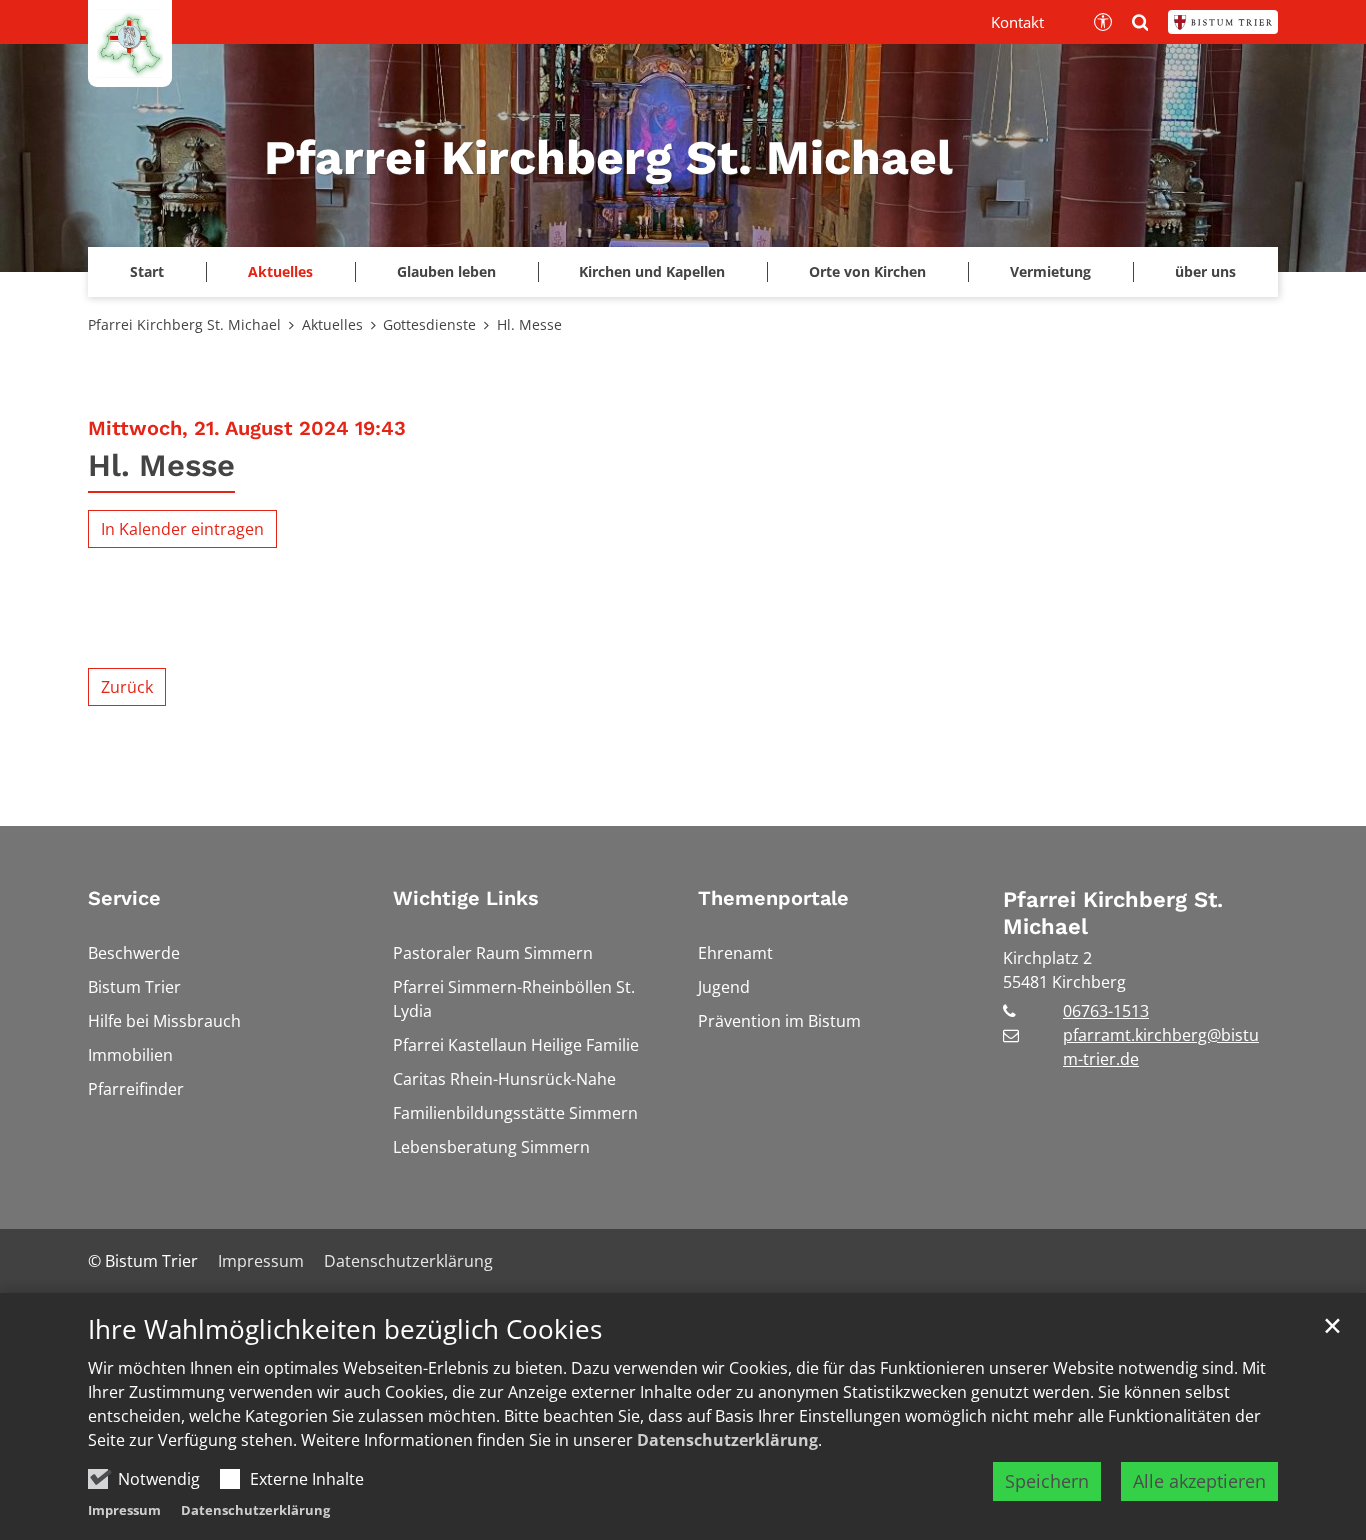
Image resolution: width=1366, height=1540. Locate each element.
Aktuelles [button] (280, 271)
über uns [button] (1205, 271)
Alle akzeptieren (1199, 1481)
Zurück (127, 687)
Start (147, 271)
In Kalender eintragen (182, 529)
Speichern (1047, 1481)
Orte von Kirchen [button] (867, 271)
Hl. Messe (529, 324)
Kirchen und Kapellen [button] (652, 271)
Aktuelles (332, 324)
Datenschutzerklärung (727, 1440)
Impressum (124, 1510)
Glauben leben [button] (446, 271)
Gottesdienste (429, 324)
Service (124, 898)
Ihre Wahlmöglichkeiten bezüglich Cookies (345, 1329)
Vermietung (1050, 271)
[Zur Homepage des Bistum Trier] (1223, 22)
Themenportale (773, 898)
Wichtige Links (466, 898)
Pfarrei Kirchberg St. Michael (184, 324)
